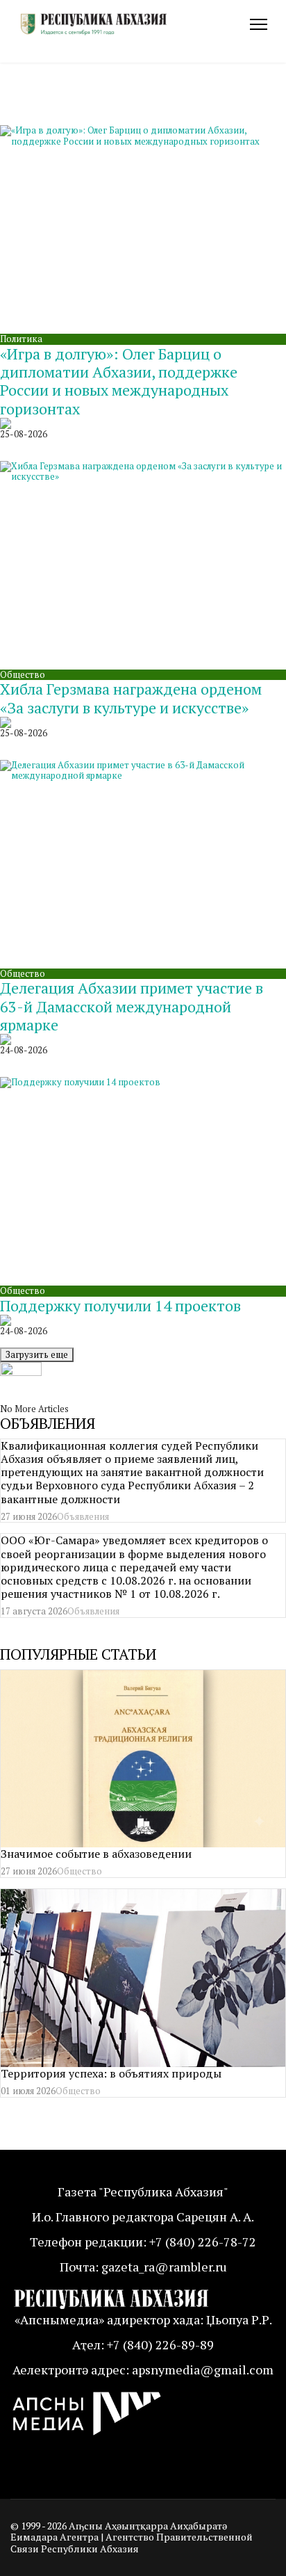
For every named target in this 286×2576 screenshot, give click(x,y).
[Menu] (259, 24)
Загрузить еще (37, 1354)
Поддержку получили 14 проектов (120, 1305)
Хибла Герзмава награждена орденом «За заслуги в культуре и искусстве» (131, 698)
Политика (21, 339)
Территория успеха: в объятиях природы (111, 2073)
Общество (23, 674)
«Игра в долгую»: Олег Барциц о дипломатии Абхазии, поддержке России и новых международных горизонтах (119, 381)
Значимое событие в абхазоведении (96, 1854)
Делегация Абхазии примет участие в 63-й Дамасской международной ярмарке (132, 1006)
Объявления (83, 1516)
